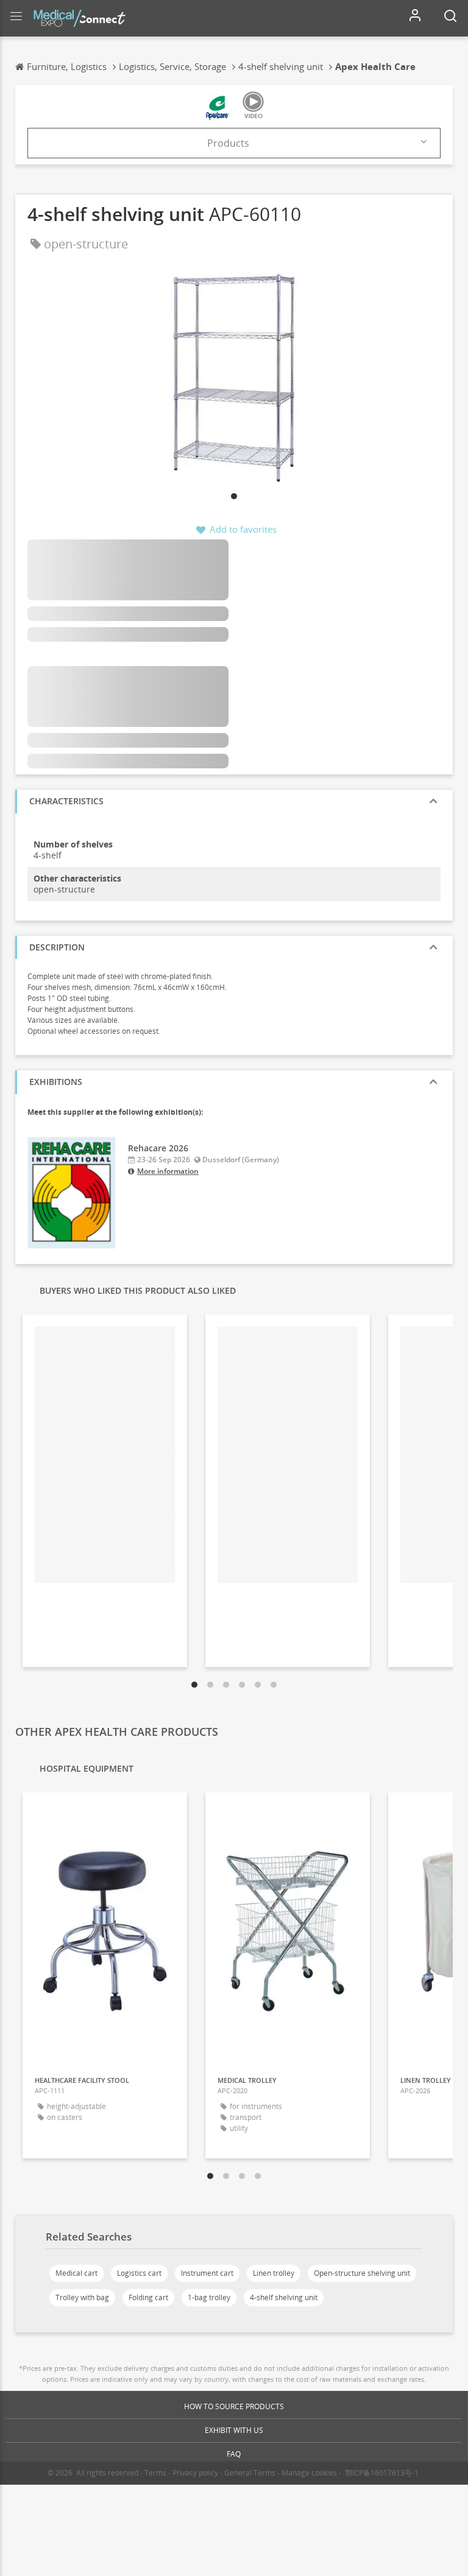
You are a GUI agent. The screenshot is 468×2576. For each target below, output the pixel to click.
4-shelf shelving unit (284, 2297)
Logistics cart (139, 2273)
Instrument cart (207, 2273)
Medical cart (76, 2273)
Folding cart (148, 2297)
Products (228, 143)
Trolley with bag (82, 2297)
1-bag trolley (209, 2297)
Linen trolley (274, 2273)
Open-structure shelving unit (362, 2273)
